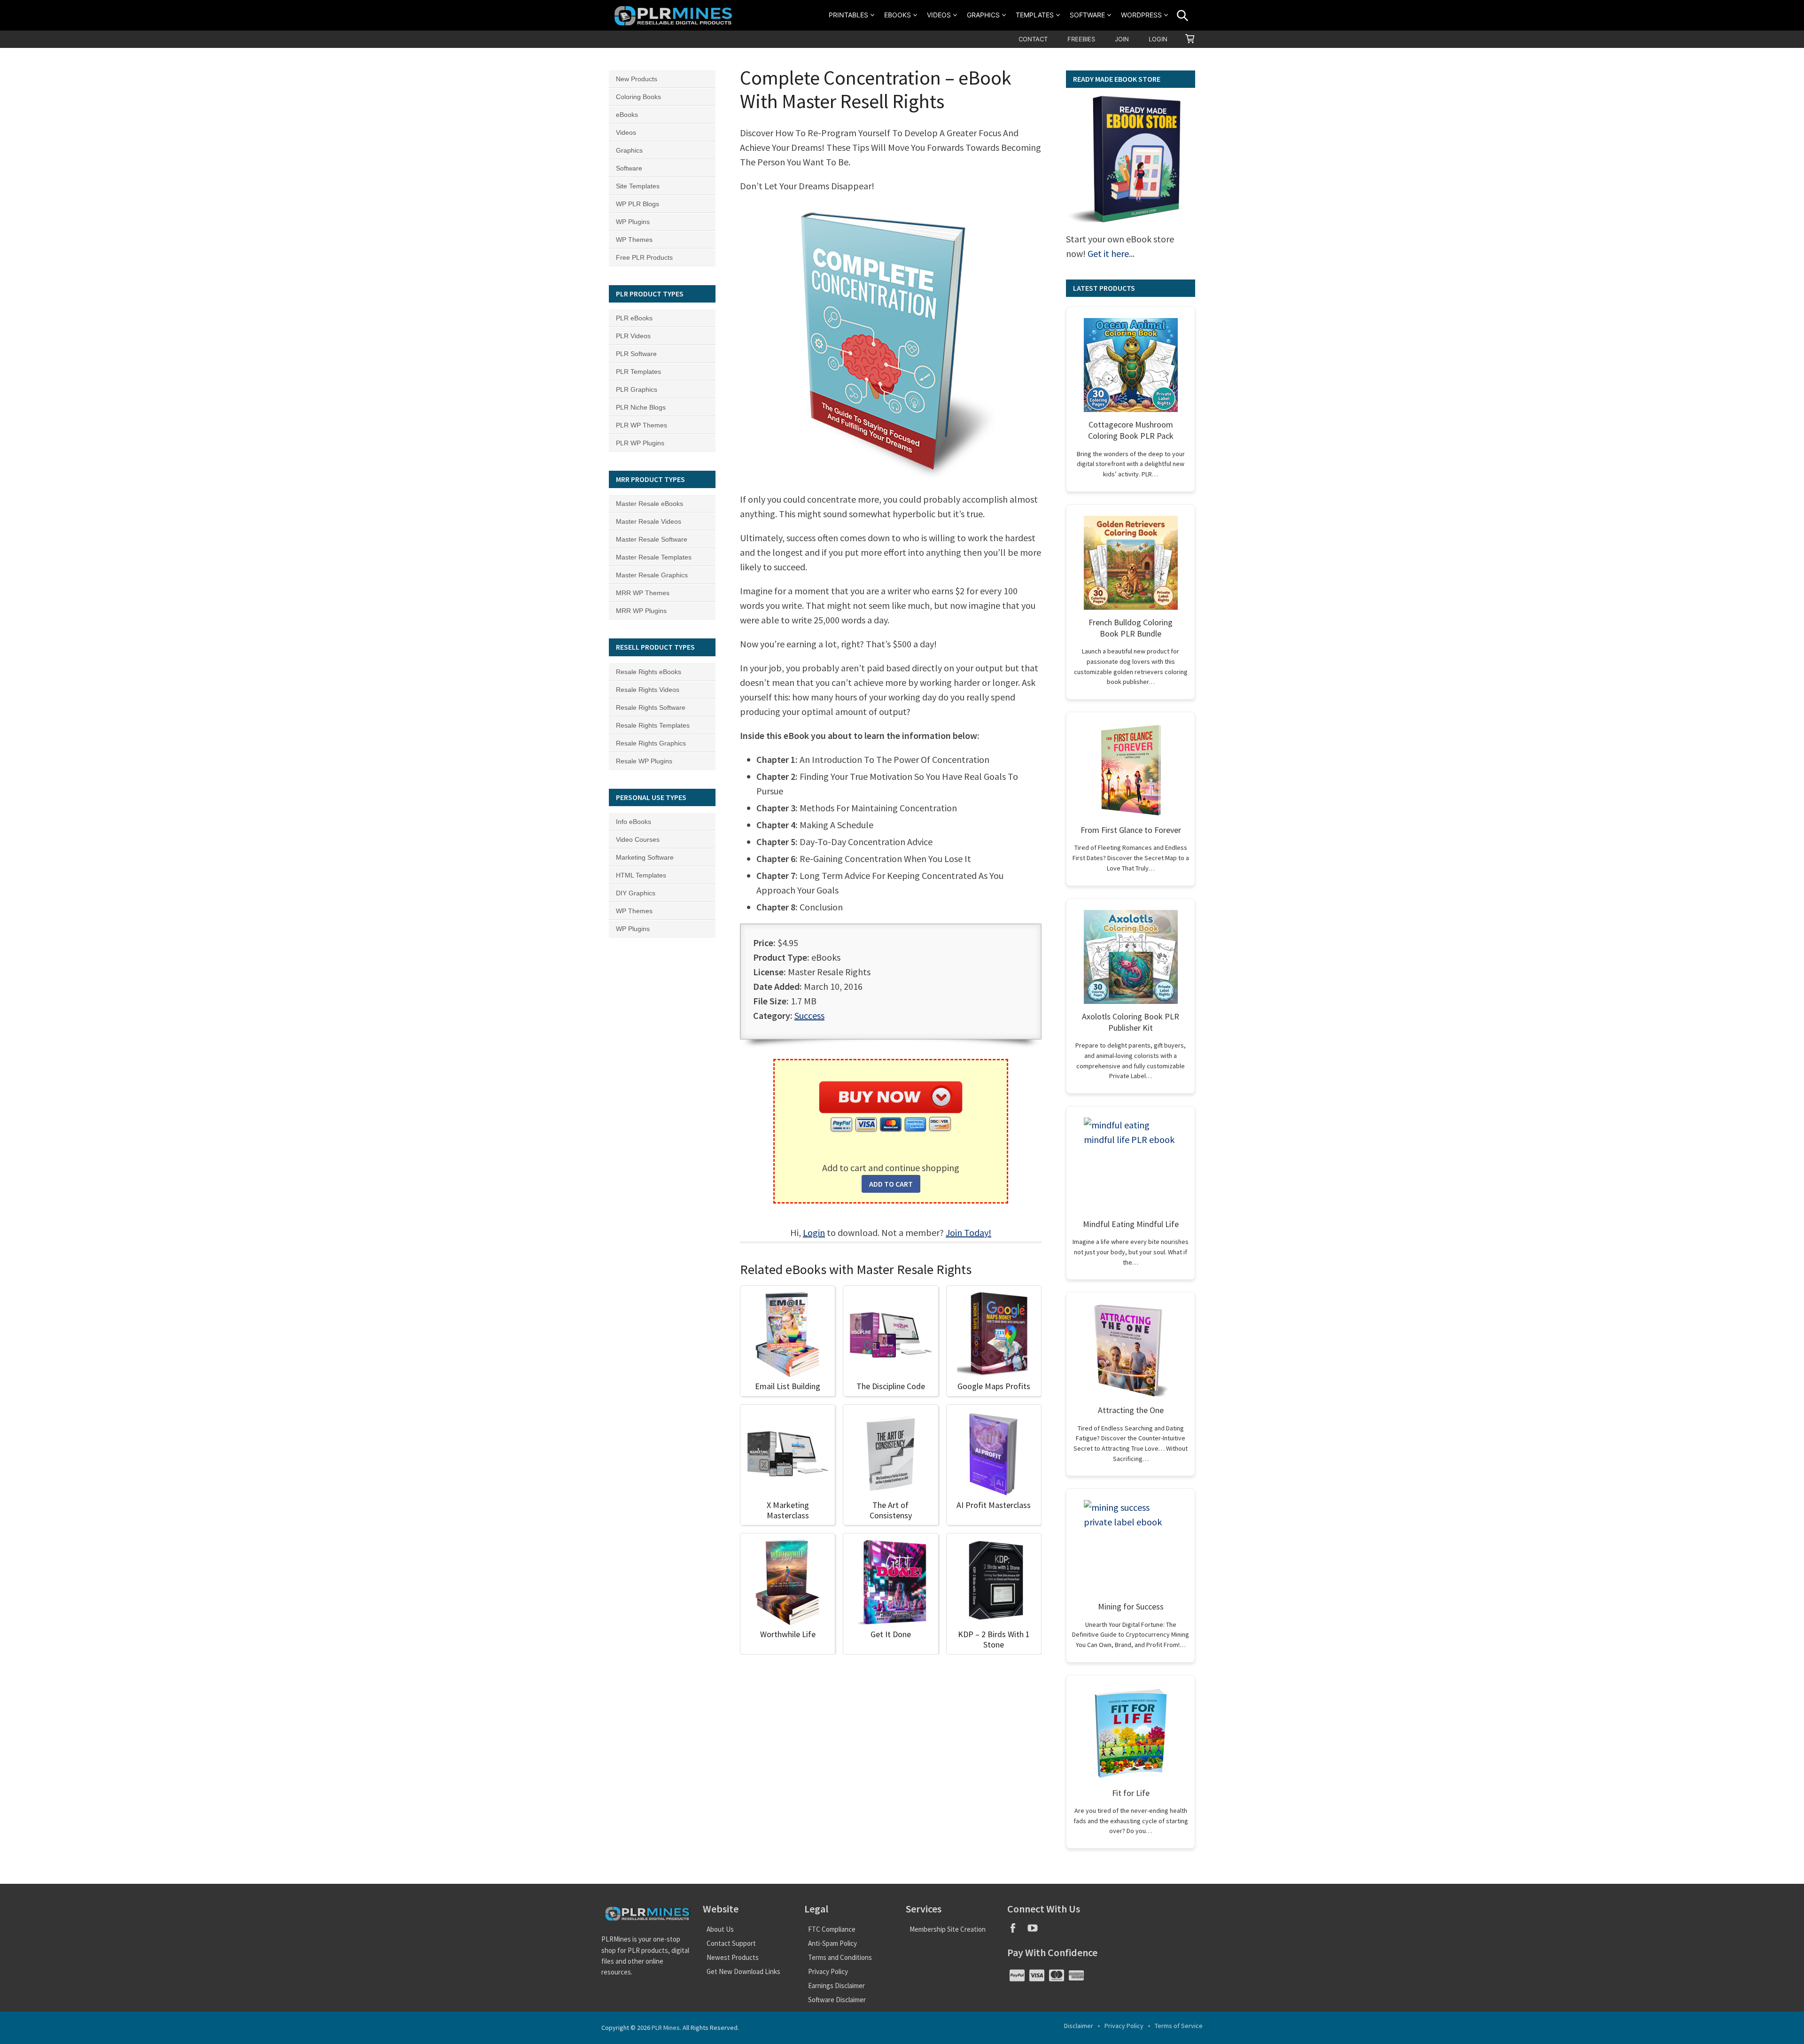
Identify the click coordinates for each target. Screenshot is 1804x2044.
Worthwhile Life (788, 1634)
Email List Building (788, 1386)
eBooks (898, 15)
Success (809, 1015)
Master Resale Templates (654, 557)
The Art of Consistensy (891, 1510)
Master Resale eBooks (649, 504)
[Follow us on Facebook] (1017, 1931)
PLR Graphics (637, 389)
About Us (720, 1929)
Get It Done (891, 1634)
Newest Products (733, 1957)
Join (1122, 39)
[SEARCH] (1182, 16)
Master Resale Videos (649, 521)
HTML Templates (641, 875)
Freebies (1081, 39)
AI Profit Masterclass (994, 1505)
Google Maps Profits (994, 1386)
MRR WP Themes (643, 593)
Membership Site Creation (948, 1929)
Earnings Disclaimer (836, 1986)
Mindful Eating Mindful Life (1131, 1224)
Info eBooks (634, 822)
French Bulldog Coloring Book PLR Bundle (1131, 628)
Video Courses (638, 839)
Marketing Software (645, 857)
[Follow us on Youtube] (1036, 1931)
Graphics (983, 15)
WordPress (1141, 15)
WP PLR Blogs (638, 204)
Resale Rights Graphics (651, 743)
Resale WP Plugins (644, 761)
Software (1087, 15)
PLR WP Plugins (640, 443)
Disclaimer (1079, 2026)
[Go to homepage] (675, 15)
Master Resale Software (652, 539)
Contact (1033, 39)
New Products (637, 79)
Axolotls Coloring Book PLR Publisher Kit (1131, 1022)
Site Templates (638, 186)
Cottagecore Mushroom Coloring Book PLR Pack (1131, 430)
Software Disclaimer (837, 2000)
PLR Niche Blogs (641, 407)
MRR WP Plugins (641, 611)
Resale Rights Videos (648, 690)
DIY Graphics (636, 893)
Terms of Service (1179, 2026)
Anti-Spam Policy (832, 1943)
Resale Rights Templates (653, 725)
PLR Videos (633, 336)
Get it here (1108, 253)
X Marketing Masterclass (788, 1510)
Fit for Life (1131, 1793)
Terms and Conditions (840, 1957)
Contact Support (731, 1943)
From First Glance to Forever (1131, 830)
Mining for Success (1131, 1606)
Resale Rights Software (651, 707)
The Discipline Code (891, 1386)
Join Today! (968, 1232)
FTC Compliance (832, 1929)
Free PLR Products (644, 257)
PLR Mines (666, 2028)
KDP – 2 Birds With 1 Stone (994, 1639)
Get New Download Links (743, 1971)
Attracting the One (1131, 1410)
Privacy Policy (828, 1971)
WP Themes (634, 240)
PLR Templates (638, 372)
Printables (848, 15)
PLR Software (636, 354)
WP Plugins (633, 222)
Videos (939, 15)
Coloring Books (638, 97)
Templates (1035, 15)
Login (1158, 39)
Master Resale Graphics (652, 575)
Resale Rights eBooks (649, 672)
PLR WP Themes (642, 425)
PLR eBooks (634, 318)
